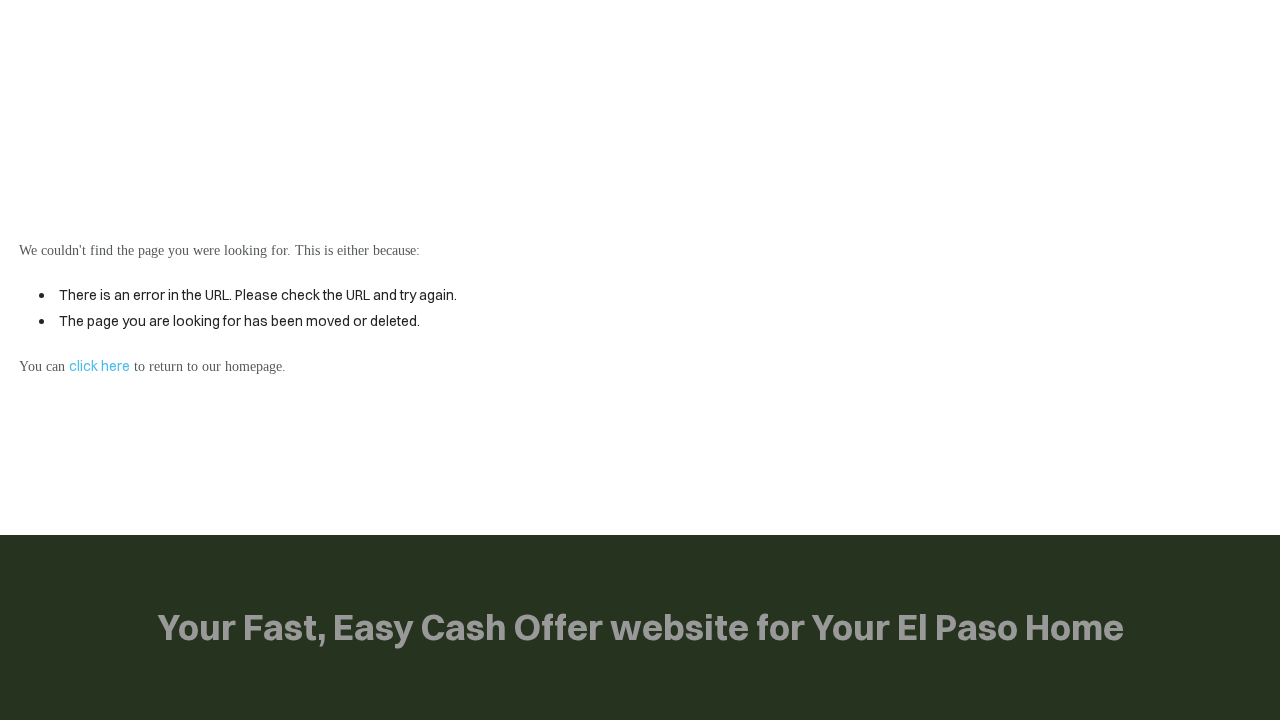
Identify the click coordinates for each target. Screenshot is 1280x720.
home (362, 38)
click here (99, 366)
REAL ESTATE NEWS (505, 38)
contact (661, 38)
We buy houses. (155, 38)
